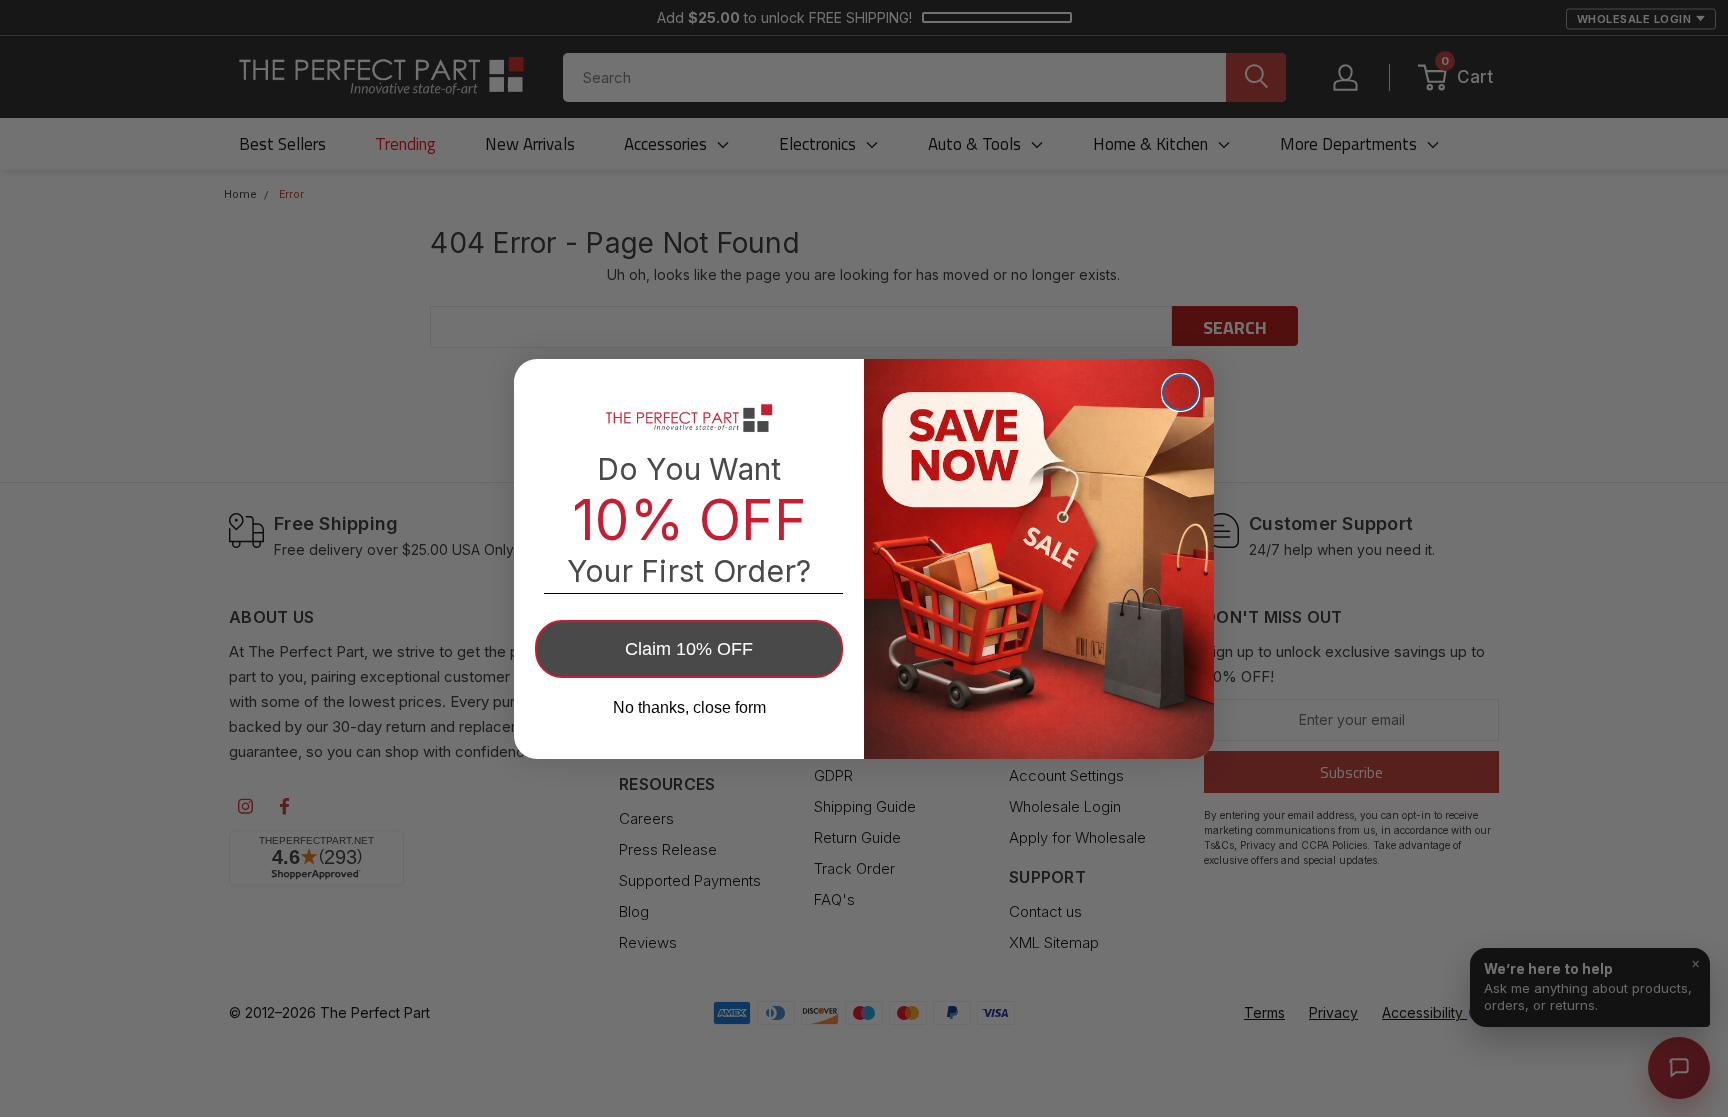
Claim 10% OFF (689, 649)
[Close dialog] (1180, 392)
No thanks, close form (689, 707)
